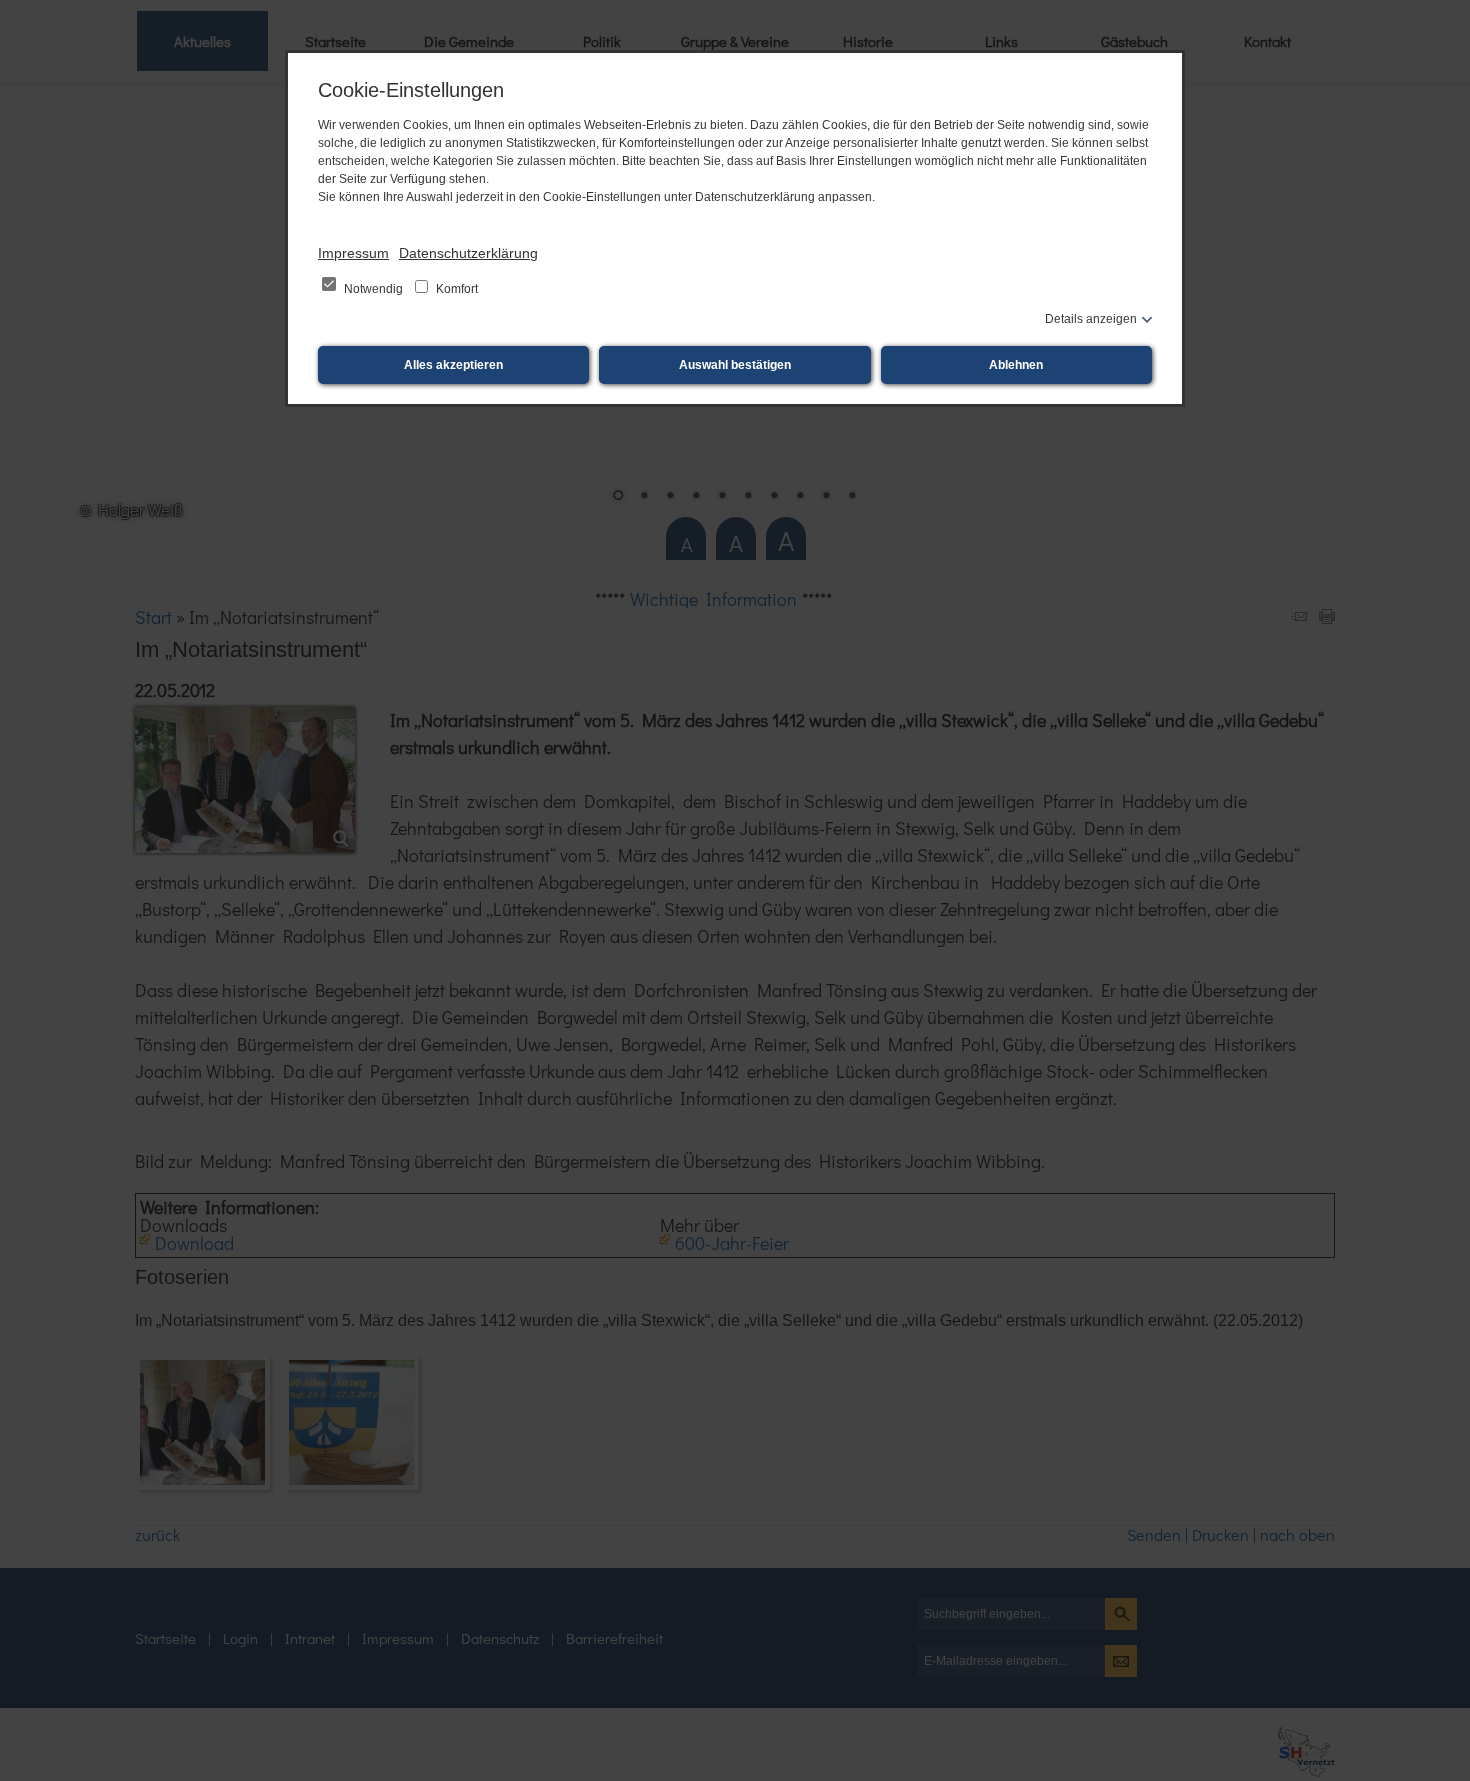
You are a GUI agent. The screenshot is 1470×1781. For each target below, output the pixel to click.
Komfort (455, 289)
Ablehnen (1016, 365)
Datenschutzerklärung (468, 253)
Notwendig (373, 289)
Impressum (353, 253)
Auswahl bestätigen (735, 365)
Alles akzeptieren (453, 365)
